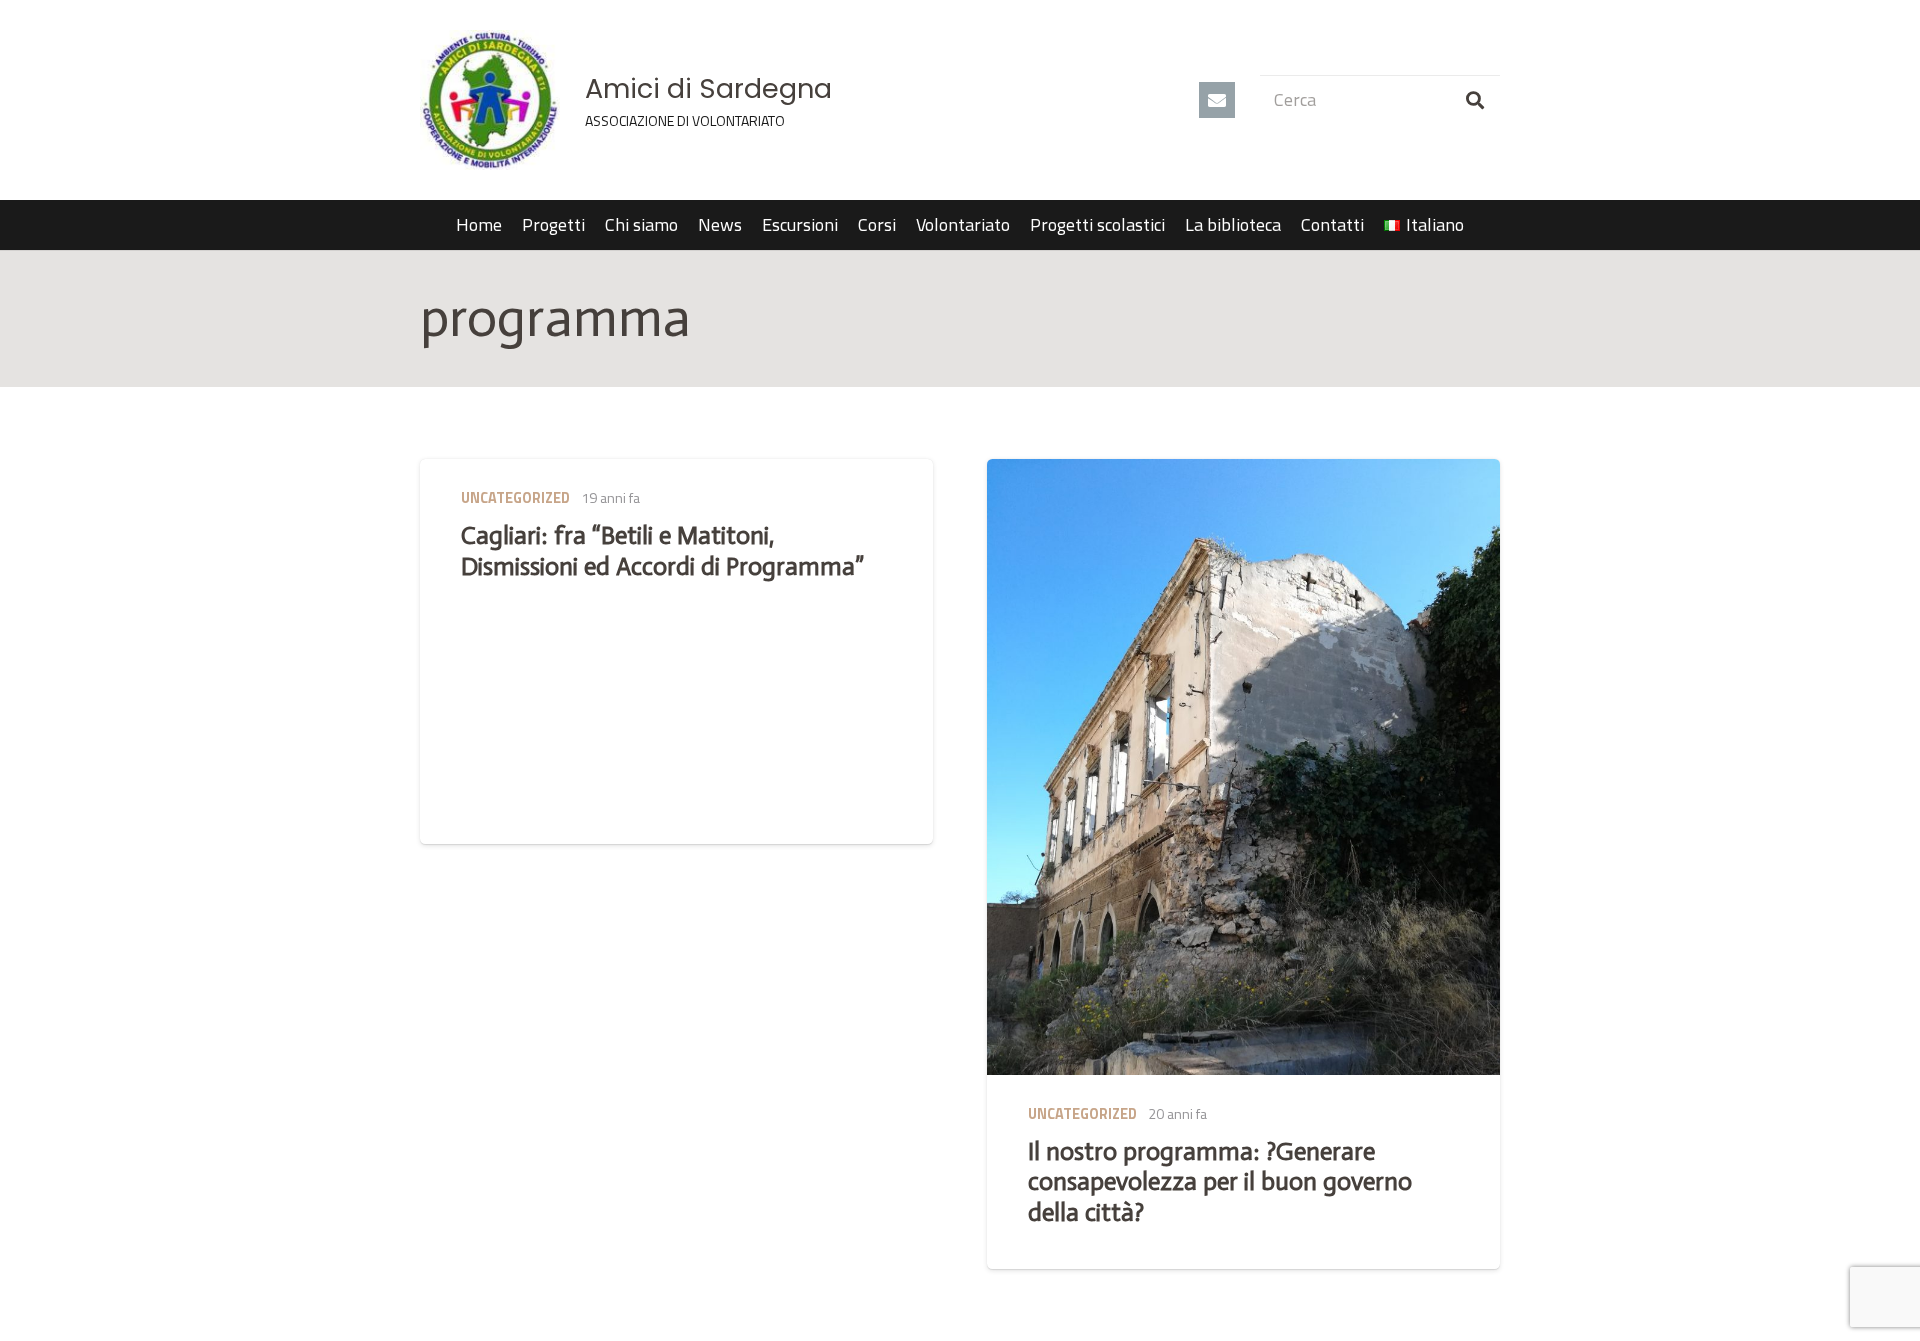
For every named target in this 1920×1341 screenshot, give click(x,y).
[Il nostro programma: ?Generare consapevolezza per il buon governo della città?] (1243, 767)
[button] (1475, 225)
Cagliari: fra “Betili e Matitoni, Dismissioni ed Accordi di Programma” (662, 550)
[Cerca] (1475, 100)
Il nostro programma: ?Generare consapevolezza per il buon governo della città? (1220, 1181)
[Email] (1217, 100)
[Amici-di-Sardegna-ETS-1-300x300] (490, 100)
